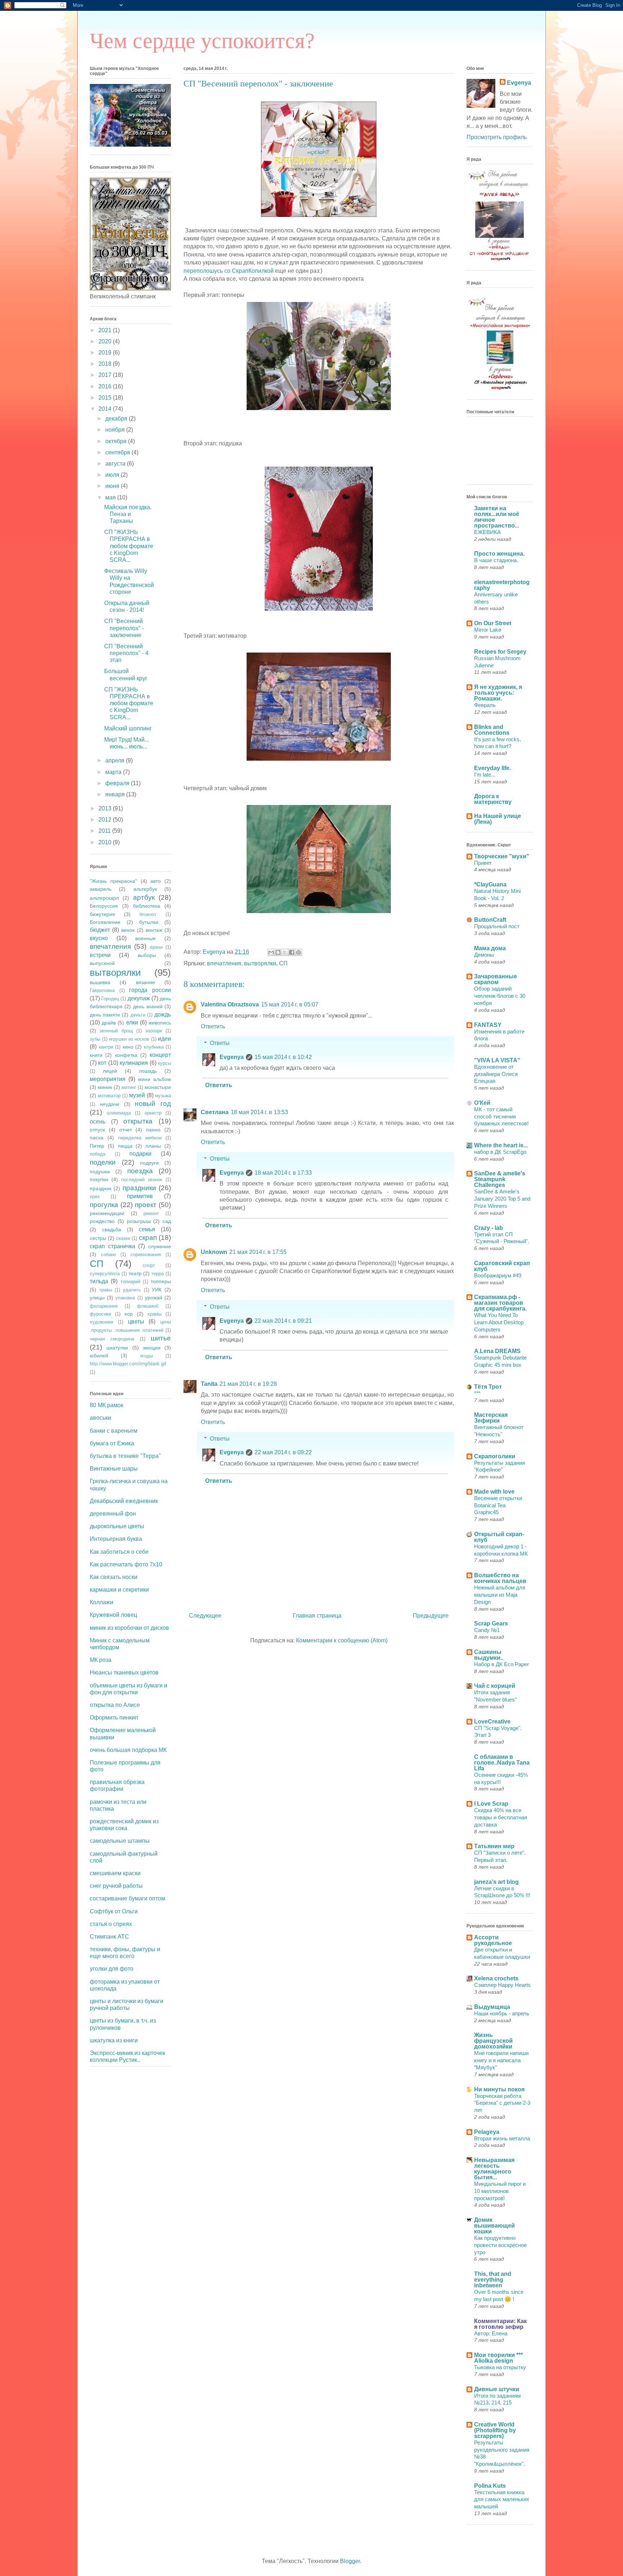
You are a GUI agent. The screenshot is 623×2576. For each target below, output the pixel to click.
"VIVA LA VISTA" (497, 1060)
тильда (99, 1281)
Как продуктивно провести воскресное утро (500, 2245)
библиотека (147, 906)
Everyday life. (492, 768)
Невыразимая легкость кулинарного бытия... (494, 2169)
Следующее (205, 1616)
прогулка (104, 1205)
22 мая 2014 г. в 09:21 (283, 1321)
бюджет (100, 930)
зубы (95, 1039)
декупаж (139, 998)
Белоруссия (104, 906)
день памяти (105, 1015)
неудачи (110, 1104)
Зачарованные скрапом (496, 979)
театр (135, 1273)
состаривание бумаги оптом (127, 1898)
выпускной (102, 963)
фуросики (100, 1314)
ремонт (151, 1213)
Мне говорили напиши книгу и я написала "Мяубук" (501, 2060)
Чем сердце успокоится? (202, 41)
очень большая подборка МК (128, 1750)
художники (101, 1322)
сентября (118, 452)
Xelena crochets (496, 1978)
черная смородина (112, 1339)
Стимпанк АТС (109, 1937)
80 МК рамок (107, 1405)
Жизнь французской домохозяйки (493, 2041)
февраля (118, 783)
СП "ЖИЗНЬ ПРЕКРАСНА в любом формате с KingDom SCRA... (129, 546)
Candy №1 (487, 1630)
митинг (129, 1087)
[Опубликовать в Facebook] (292, 952)
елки (132, 1022)
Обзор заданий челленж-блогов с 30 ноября (500, 996)
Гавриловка (102, 990)
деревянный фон (113, 1514)
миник (105, 1087)
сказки (123, 1238)
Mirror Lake (488, 630)
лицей (110, 1071)
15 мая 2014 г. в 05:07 (290, 1004)
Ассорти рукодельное (493, 1940)
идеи (164, 1039)
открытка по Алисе (115, 1705)
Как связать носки (114, 1577)
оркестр (153, 1113)
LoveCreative (492, 1721)
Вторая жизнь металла (502, 2138)
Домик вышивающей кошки (494, 2226)
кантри (106, 1047)
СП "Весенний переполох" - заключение (124, 628)
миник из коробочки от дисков (129, 1628)
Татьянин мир (494, 1846)
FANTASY (488, 1025)
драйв (109, 1023)
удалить (132, 1290)
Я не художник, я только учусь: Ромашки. (498, 693)
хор (129, 1314)
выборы (147, 955)
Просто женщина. (499, 554)
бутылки (149, 922)
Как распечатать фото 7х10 (126, 1564)
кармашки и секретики (119, 1590)
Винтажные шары (114, 1469)
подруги (149, 1163)
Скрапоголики (495, 1456)
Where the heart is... (501, 1145)
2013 (106, 808)
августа (116, 464)
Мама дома (490, 948)
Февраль (485, 705)
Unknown (214, 1252)
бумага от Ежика (112, 1443)
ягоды (146, 1356)
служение (160, 1246)
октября (117, 441)
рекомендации (107, 1213)
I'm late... (485, 775)
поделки (103, 1162)
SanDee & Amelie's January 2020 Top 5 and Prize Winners (502, 1199)
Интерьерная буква (116, 1539)
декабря (117, 419)
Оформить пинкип (114, 1718)
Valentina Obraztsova (230, 1004)
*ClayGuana (490, 884)
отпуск (97, 1130)
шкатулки (117, 1348)
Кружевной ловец (113, 1615)
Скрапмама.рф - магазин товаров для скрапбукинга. (500, 1303)
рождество (102, 1221)
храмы (154, 1314)
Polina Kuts (490, 2486)
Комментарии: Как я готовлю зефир (500, 2324)
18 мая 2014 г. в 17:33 (283, 1173)
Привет (483, 863)
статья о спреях (111, 1924)
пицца (125, 1146)
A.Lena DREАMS (497, 1351)
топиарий (130, 1282)
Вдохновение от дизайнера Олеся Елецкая (496, 1074)
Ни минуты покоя (499, 2089)
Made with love (494, 1492)
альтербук (145, 889)
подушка (100, 1171)
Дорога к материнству (493, 799)
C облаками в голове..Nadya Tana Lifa (502, 1763)
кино (128, 1047)
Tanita (209, 1384)
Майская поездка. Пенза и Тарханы (128, 514)
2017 (106, 375)
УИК (157, 1290)
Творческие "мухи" (502, 856)
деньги (138, 1015)
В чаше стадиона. (496, 560)
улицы (97, 1298)
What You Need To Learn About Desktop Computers (499, 1322)
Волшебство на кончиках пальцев (500, 1578)
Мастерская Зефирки (491, 1418)
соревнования (146, 1254)
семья (147, 1229)
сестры (98, 1238)
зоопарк (154, 1031)
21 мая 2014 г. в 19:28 (248, 1384)
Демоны (484, 955)
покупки (99, 1179)
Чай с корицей (495, 1686)
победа (98, 1154)
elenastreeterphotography (502, 585)
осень (98, 1122)
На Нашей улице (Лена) (498, 819)
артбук (144, 897)
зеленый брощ (116, 1031)
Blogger (350, 2561)
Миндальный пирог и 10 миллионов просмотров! (500, 2191)
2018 (106, 364)
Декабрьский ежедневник (124, 1501)
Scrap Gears (491, 1623)
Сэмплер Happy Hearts (502, 1985)
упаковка (125, 1298)
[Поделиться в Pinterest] (299, 952)
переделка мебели (140, 1138)
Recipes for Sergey (500, 652)
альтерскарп (104, 898)
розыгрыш (139, 1221)
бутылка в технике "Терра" (125, 1456)
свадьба (112, 1229)
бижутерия (102, 914)
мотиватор (109, 1096)
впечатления (224, 963)
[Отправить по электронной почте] (271, 952)
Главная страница (317, 1616)
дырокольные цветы (117, 1526)
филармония (104, 1306)
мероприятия (108, 1079)
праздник (101, 1188)
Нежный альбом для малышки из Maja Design (500, 1595)
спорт (149, 1265)
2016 (106, 386)
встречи (100, 955)
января (116, 794)
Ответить (213, 1026)
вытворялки (260, 963)
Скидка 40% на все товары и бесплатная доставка (501, 1817)
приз (95, 1196)
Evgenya (232, 1057)
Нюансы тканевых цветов (124, 1672)
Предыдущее (431, 1616)
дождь (163, 1015)
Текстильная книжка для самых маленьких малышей (502, 2499)
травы (106, 1290)
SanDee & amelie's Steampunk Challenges (500, 1179)
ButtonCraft (490, 920)
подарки (140, 1154)
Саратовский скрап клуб (502, 1266)
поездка (140, 1171)
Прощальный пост (497, 926)
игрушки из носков (129, 1039)
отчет (126, 1130)
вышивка (100, 982)
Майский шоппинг (128, 728)
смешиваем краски (115, 1873)
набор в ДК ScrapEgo (500, 1152)
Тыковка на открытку (500, 2367)
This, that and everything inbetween (493, 2280)
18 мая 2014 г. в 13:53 (259, 1112)
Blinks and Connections (492, 730)
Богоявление (105, 922)
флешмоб (148, 1306)
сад (167, 1221)
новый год (153, 1104)
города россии (150, 990)
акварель (101, 889)
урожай (154, 1298)
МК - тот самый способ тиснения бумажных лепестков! (501, 1116)
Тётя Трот (488, 1387)
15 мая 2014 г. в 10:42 (283, 1057)
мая (111, 497)
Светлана (215, 1112)
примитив (140, 1196)
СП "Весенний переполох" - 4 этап (126, 653)
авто (156, 881)
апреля (116, 760)
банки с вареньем (114, 1431)
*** (477, 1393)
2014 (106, 409)
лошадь (148, 1071)
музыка (163, 1096)
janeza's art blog (496, 1882)
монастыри (158, 1087)
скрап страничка (112, 1246)
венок (128, 930)
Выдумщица (492, 2007)
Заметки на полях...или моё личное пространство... (497, 517)
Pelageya (487, 2132)
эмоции (152, 1348)
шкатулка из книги (114, 2040)
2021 (106, 330)
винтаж (154, 930)
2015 (106, 398)
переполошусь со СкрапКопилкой (229, 271)
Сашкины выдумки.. (489, 1655)
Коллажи (101, 1602)
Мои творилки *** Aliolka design (498, 2358)
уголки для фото (112, 1969)
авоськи (100, 1418)
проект (146, 1205)
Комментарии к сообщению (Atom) (342, 1640)
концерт (160, 1055)
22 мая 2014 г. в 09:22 (283, 1452)
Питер (97, 1146)
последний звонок (142, 1180)
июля (113, 475)
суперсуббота (105, 1274)
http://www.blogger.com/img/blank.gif (128, 1364)
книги (96, 1055)
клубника (154, 1047)
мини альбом (154, 1079)
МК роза (101, 1660)
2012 (106, 820)
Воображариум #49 (498, 1275)
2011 (105, 831)
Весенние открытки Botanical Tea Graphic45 (498, 1505)
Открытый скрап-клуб (499, 1537)
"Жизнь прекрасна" (113, 881)
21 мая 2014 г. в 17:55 (258, 1252)
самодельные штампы (120, 1841)
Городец (110, 999)
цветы (136, 1322)
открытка (138, 1121)
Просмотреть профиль (497, 137)
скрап (148, 1238)
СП (283, 963)
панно (153, 1130)
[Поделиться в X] (285, 952)
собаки (108, 1254)
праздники (139, 1188)
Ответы (220, 1043)
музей (137, 1095)
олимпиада (119, 1113)
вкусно (99, 938)
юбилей (99, 1356)
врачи (156, 947)
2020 (106, 341)
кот (102, 1063)
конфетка (126, 1055)
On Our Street (493, 623)
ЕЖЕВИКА (487, 532)
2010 (106, 842)
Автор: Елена (491, 2333)
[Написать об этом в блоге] (278, 952)
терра (158, 1274)
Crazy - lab (489, 1228)
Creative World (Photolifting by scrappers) (495, 2430)
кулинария (134, 1063)
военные (145, 938)
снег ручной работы (116, 1886)
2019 (106, 353)
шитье (161, 1338)
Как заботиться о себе (119, 1552)
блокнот (148, 914)
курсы (164, 1063)
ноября (116, 430)
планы (153, 1146)
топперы (161, 1281)
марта (114, 772)
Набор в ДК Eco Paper (502, 1664)
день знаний (148, 1006)
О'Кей (482, 1103)
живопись (160, 1023)
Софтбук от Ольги (114, 1911)
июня (113, 486)
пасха (97, 1138)
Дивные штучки (497, 2389)
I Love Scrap (491, 1804)
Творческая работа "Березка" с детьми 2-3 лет (502, 2103)
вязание (145, 982)
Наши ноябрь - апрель (502, 2013)
